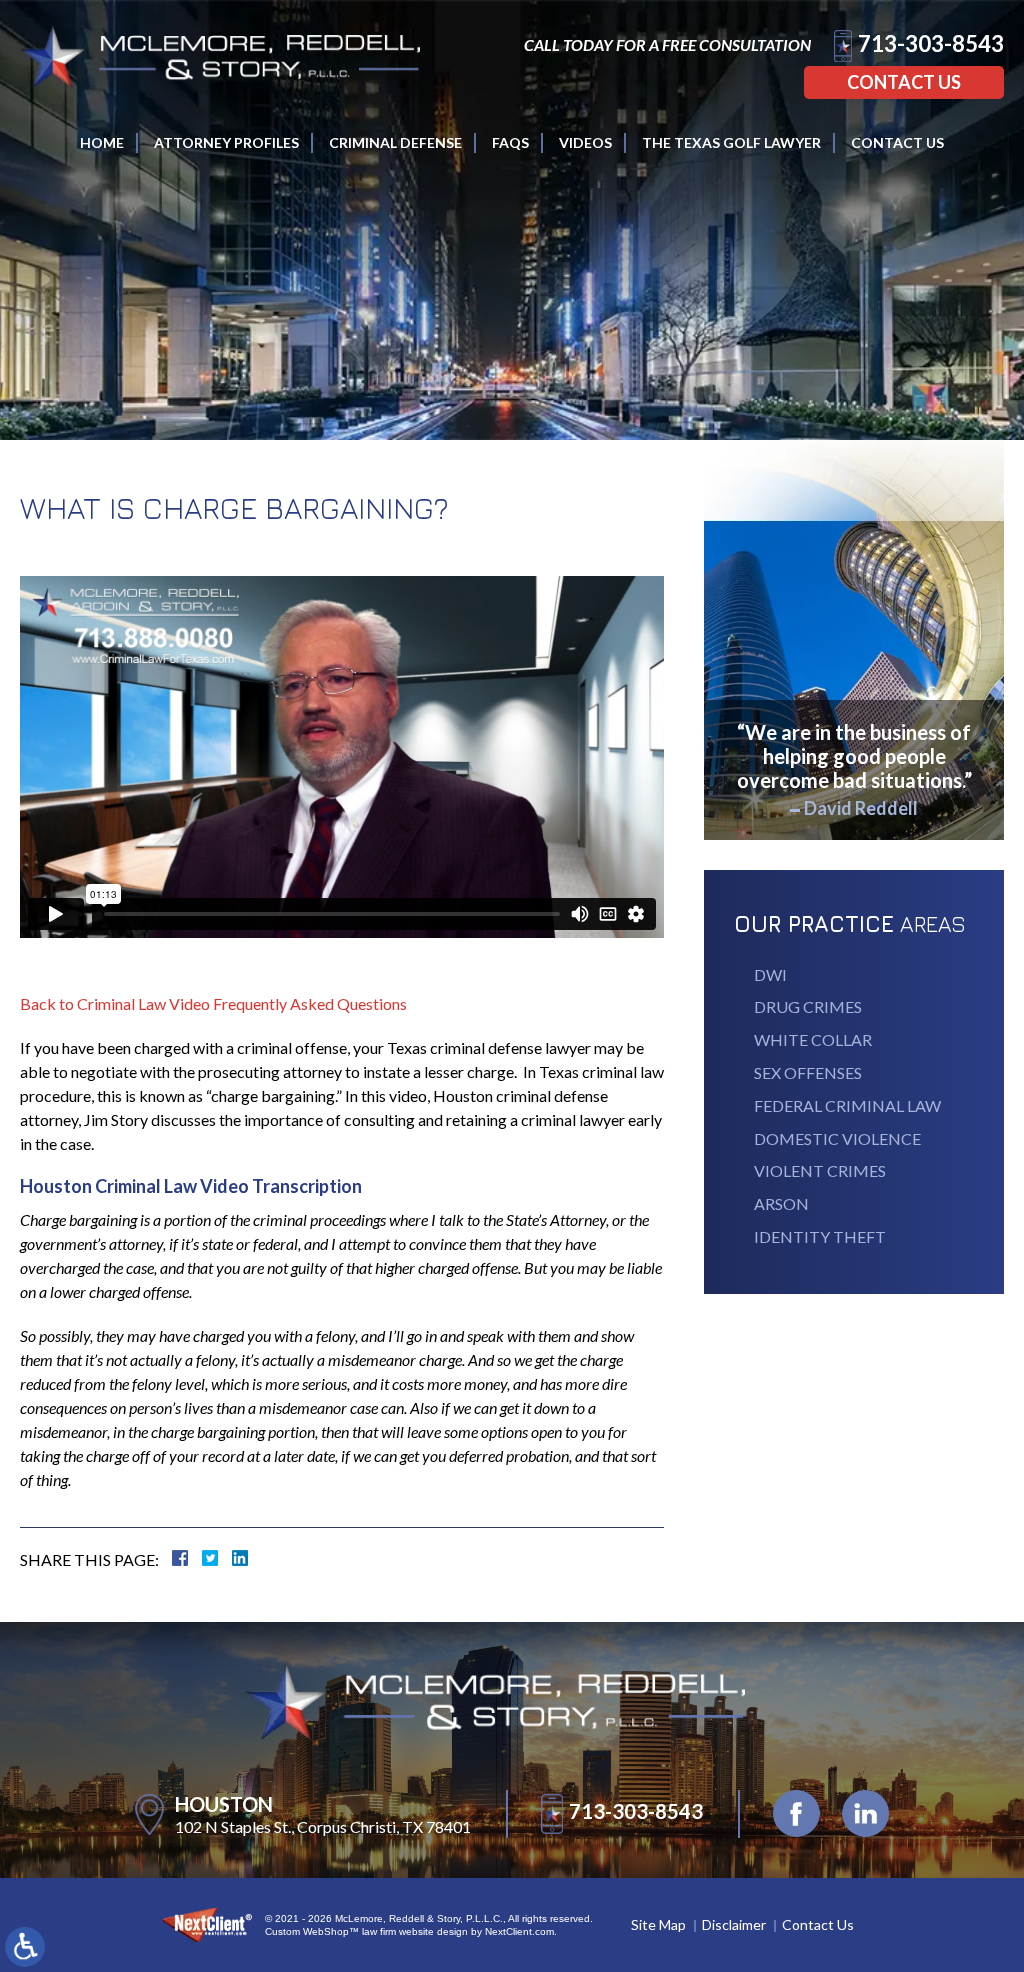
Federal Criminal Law (847, 1105)
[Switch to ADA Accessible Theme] (25, 1947)
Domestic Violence (837, 1138)
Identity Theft (820, 1236)
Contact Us (904, 82)
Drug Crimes (808, 1006)
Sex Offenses (808, 1072)
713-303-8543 (931, 43)
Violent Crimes (820, 1170)
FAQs (510, 142)
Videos (585, 142)
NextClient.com (519, 1931)
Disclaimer (734, 1924)
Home (102, 142)
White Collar (813, 1039)
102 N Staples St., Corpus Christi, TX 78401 (323, 1826)
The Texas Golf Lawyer (731, 142)
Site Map (658, 1924)
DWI (770, 974)
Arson (781, 1203)
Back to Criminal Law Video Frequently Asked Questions (213, 1003)
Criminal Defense (395, 142)
